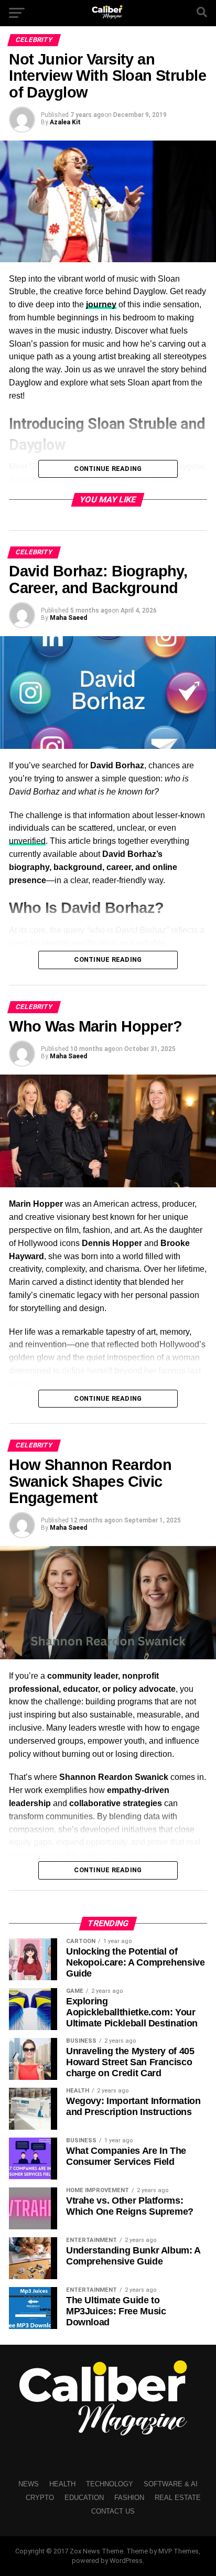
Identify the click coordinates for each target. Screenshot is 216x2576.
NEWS (29, 2484)
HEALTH (62, 2484)
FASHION (129, 2498)
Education (84, 2498)
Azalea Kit (65, 122)
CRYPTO (40, 2498)
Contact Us (113, 2511)
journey (101, 304)
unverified (27, 841)
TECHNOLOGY (110, 2484)
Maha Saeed (68, 618)
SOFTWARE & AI (171, 2484)
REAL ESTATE (178, 2498)
